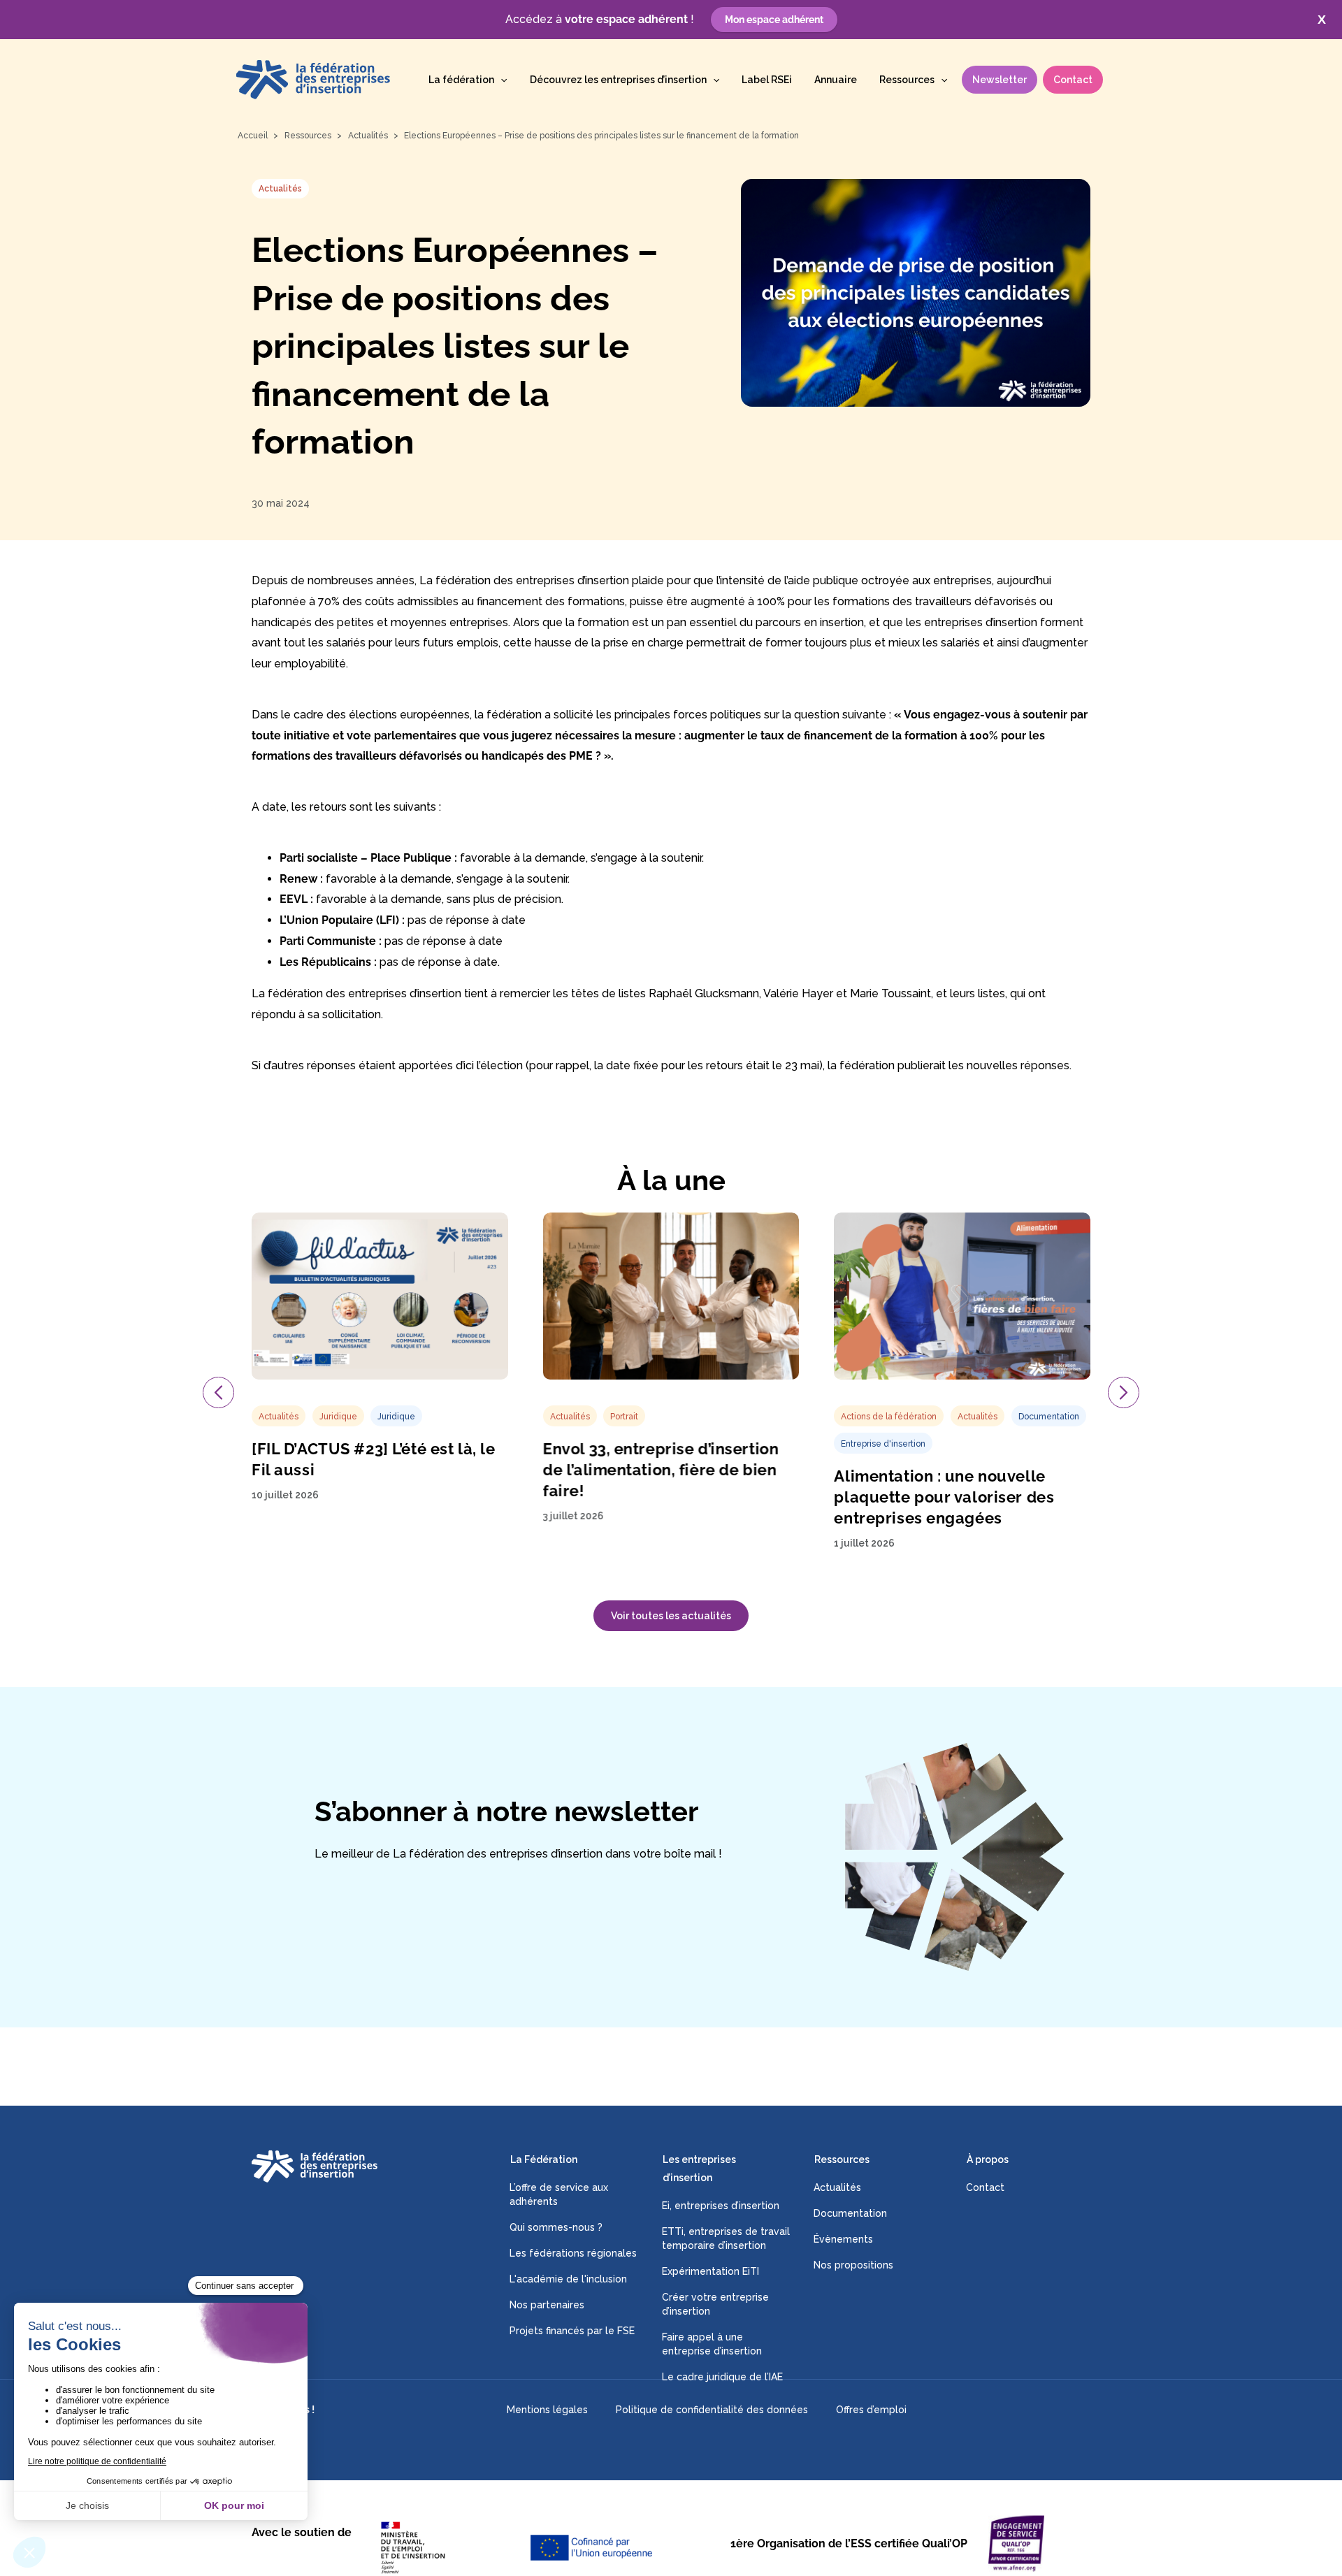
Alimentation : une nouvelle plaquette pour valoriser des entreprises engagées (944, 1497)
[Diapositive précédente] (218, 1392)
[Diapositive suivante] (1124, 1392)
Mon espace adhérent (774, 20)
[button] (500, 80)
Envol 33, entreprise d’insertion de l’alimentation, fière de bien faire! (661, 1469)
